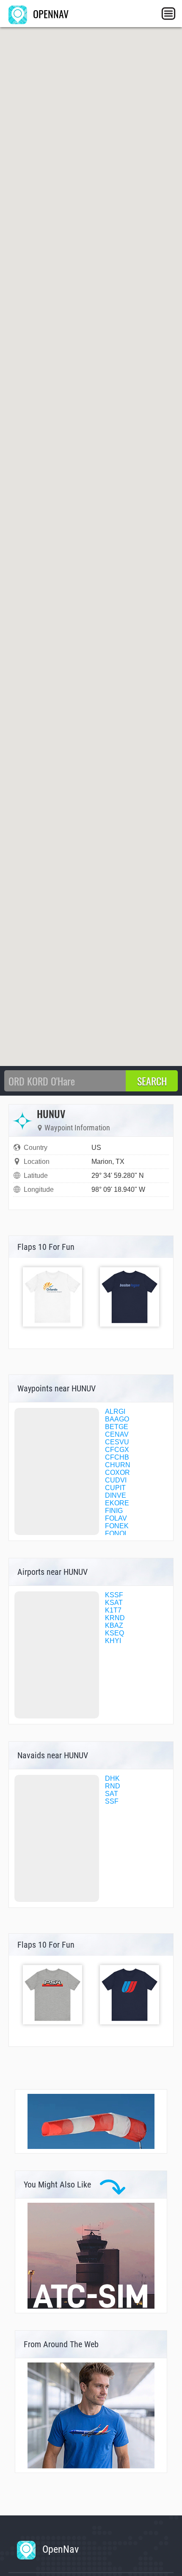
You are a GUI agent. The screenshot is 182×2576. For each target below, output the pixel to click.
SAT (112, 1794)
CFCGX (117, 1450)
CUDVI (116, 1480)
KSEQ (114, 1633)
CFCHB (117, 1457)
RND (113, 1786)
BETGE (117, 1427)
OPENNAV (50, 14)
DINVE (116, 1495)
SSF (112, 1801)
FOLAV (116, 1518)
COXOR (117, 1473)
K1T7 (113, 1610)
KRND (115, 1618)
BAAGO (117, 1419)
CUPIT (115, 1488)
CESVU (117, 1442)
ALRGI (115, 1412)
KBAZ (114, 1625)
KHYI (113, 1641)
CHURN (118, 1465)
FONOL (117, 1534)
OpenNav (59, 2549)
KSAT (114, 1603)
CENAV (117, 1434)
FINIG (114, 1511)
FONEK (117, 1526)
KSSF (114, 1595)
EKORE (117, 1503)
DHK (112, 1778)
